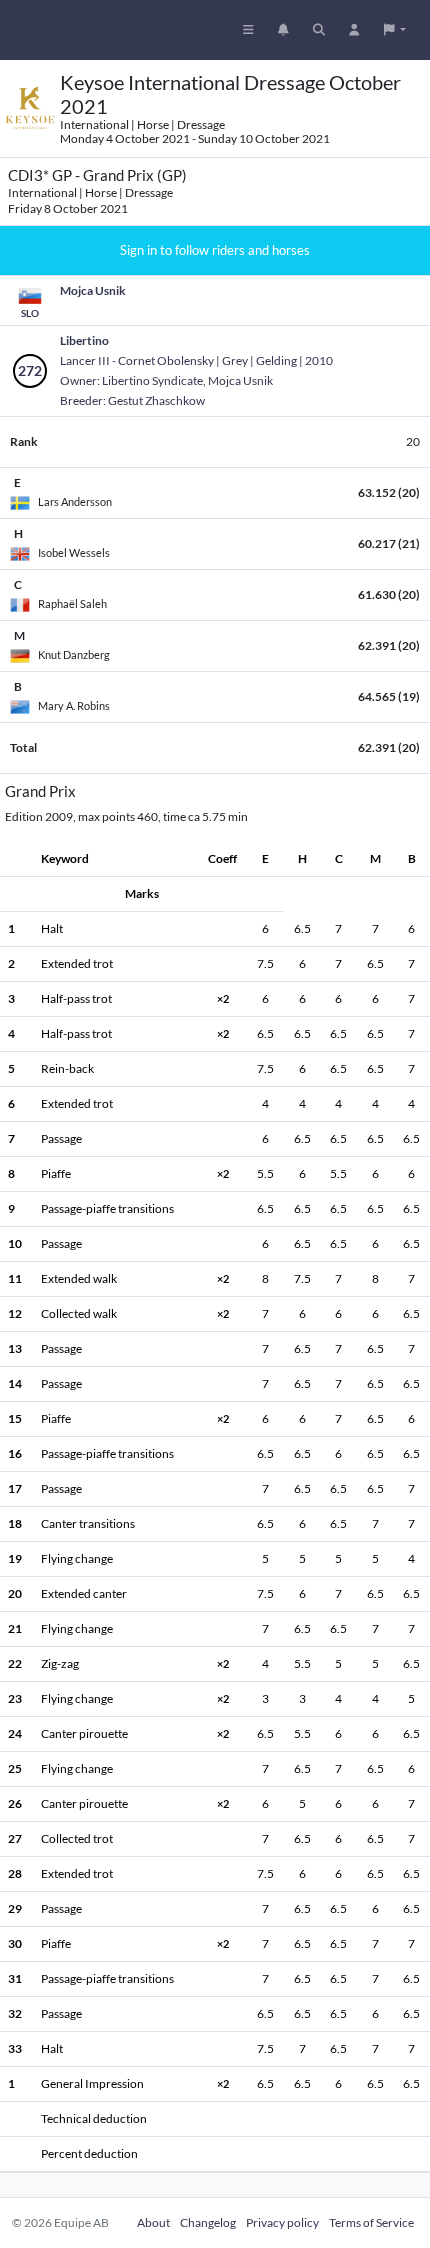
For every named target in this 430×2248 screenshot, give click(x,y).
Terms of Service (371, 2222)
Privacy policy (282, 2222)
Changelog (208, 2222)
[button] (395, 30)
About (153, 2222)
